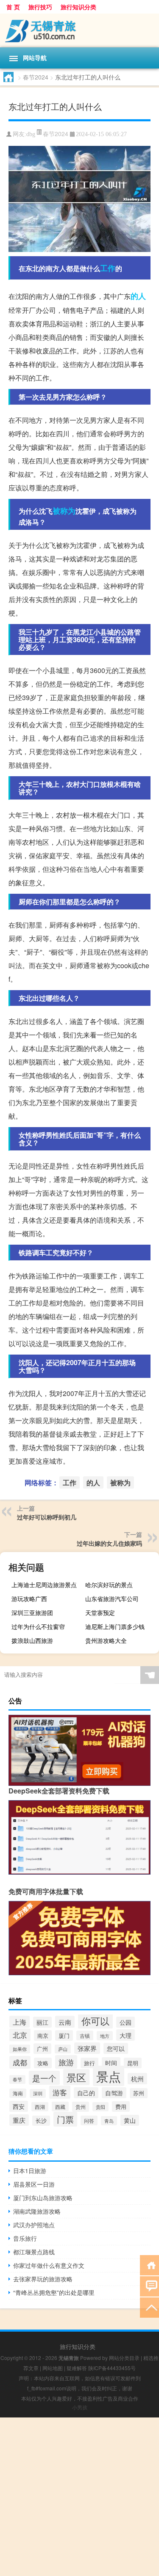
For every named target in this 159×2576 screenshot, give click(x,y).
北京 (20, 2035)
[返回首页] (149, 2265)
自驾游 (114, 2093)
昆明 (133, 2063)
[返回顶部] (149, 2307)
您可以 (116, 2048)
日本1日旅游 (30, 2171)
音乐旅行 (25, 2238)
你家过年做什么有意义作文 (49, 2265)
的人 (138, 296)
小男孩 (80, 2407)
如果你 (20, 2049)
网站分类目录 (124, 2358)
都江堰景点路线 (34, 2252)
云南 (65, 2022)
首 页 (13, 7)
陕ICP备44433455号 (112, 2368)
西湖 (40, 2107)
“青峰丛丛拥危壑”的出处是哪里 (54, 2292)
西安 (19, 2106)
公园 (126, 2022)
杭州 (137, 2079)
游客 (60, 2092)
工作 (108, 268)
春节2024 (36, 77)
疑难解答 (77, 2368)
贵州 (81, 2107)
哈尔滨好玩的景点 (109, 1585)
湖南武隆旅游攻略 (37, 2211)
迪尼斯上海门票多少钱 (115, 1626)
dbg (31, 134)
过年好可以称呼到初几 (47, 1517)
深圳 (38, 2093)
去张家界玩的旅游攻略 (43, 2279)
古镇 (85, 2035)
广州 (42, 2049)
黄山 (130, 2120)
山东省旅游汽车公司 (112, 1599)
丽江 (42, 2022)
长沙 (41, 2121)
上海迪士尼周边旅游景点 (44, 1585)
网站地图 (53, 2368)
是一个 (44, 2078)
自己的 (86, 2093)
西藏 (60, 2107)
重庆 (19, 2120)
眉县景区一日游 (34, 2184)
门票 (65, 2119)
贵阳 (100, 2107)
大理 (126, 2035)
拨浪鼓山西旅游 (32, 1640)
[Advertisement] (79, 2497)
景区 (76, 2077)
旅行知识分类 (78, 7)
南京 (43, 2035)
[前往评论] (149, 2286)
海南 (18, 2093)
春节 (17, 2079)
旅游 (66, 2062)
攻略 (43, 2063)
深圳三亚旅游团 (32, 1612)
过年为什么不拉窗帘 (38, 1626)
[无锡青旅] (79, 30)
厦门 (64, 2035)
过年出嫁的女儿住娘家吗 (109, 1543)
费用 (121, 2107)
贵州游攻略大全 (106, 1640)
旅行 (89, 2063)
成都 (20, 2062)
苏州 (139, 2093)
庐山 (63, 2049)
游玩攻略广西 (29, 1599)
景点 (109, 2076)
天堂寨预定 (100, 1612)
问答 (89, 2120)
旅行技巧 (40, 7)
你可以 (95, 2021)
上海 (20, 2022)
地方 (105, 2036)
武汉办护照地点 (34, 2225)
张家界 (87, 2048)
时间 (111, 2063)
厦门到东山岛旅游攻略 (43, 2198)
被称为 (64, 511)
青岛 (109, 2121)
